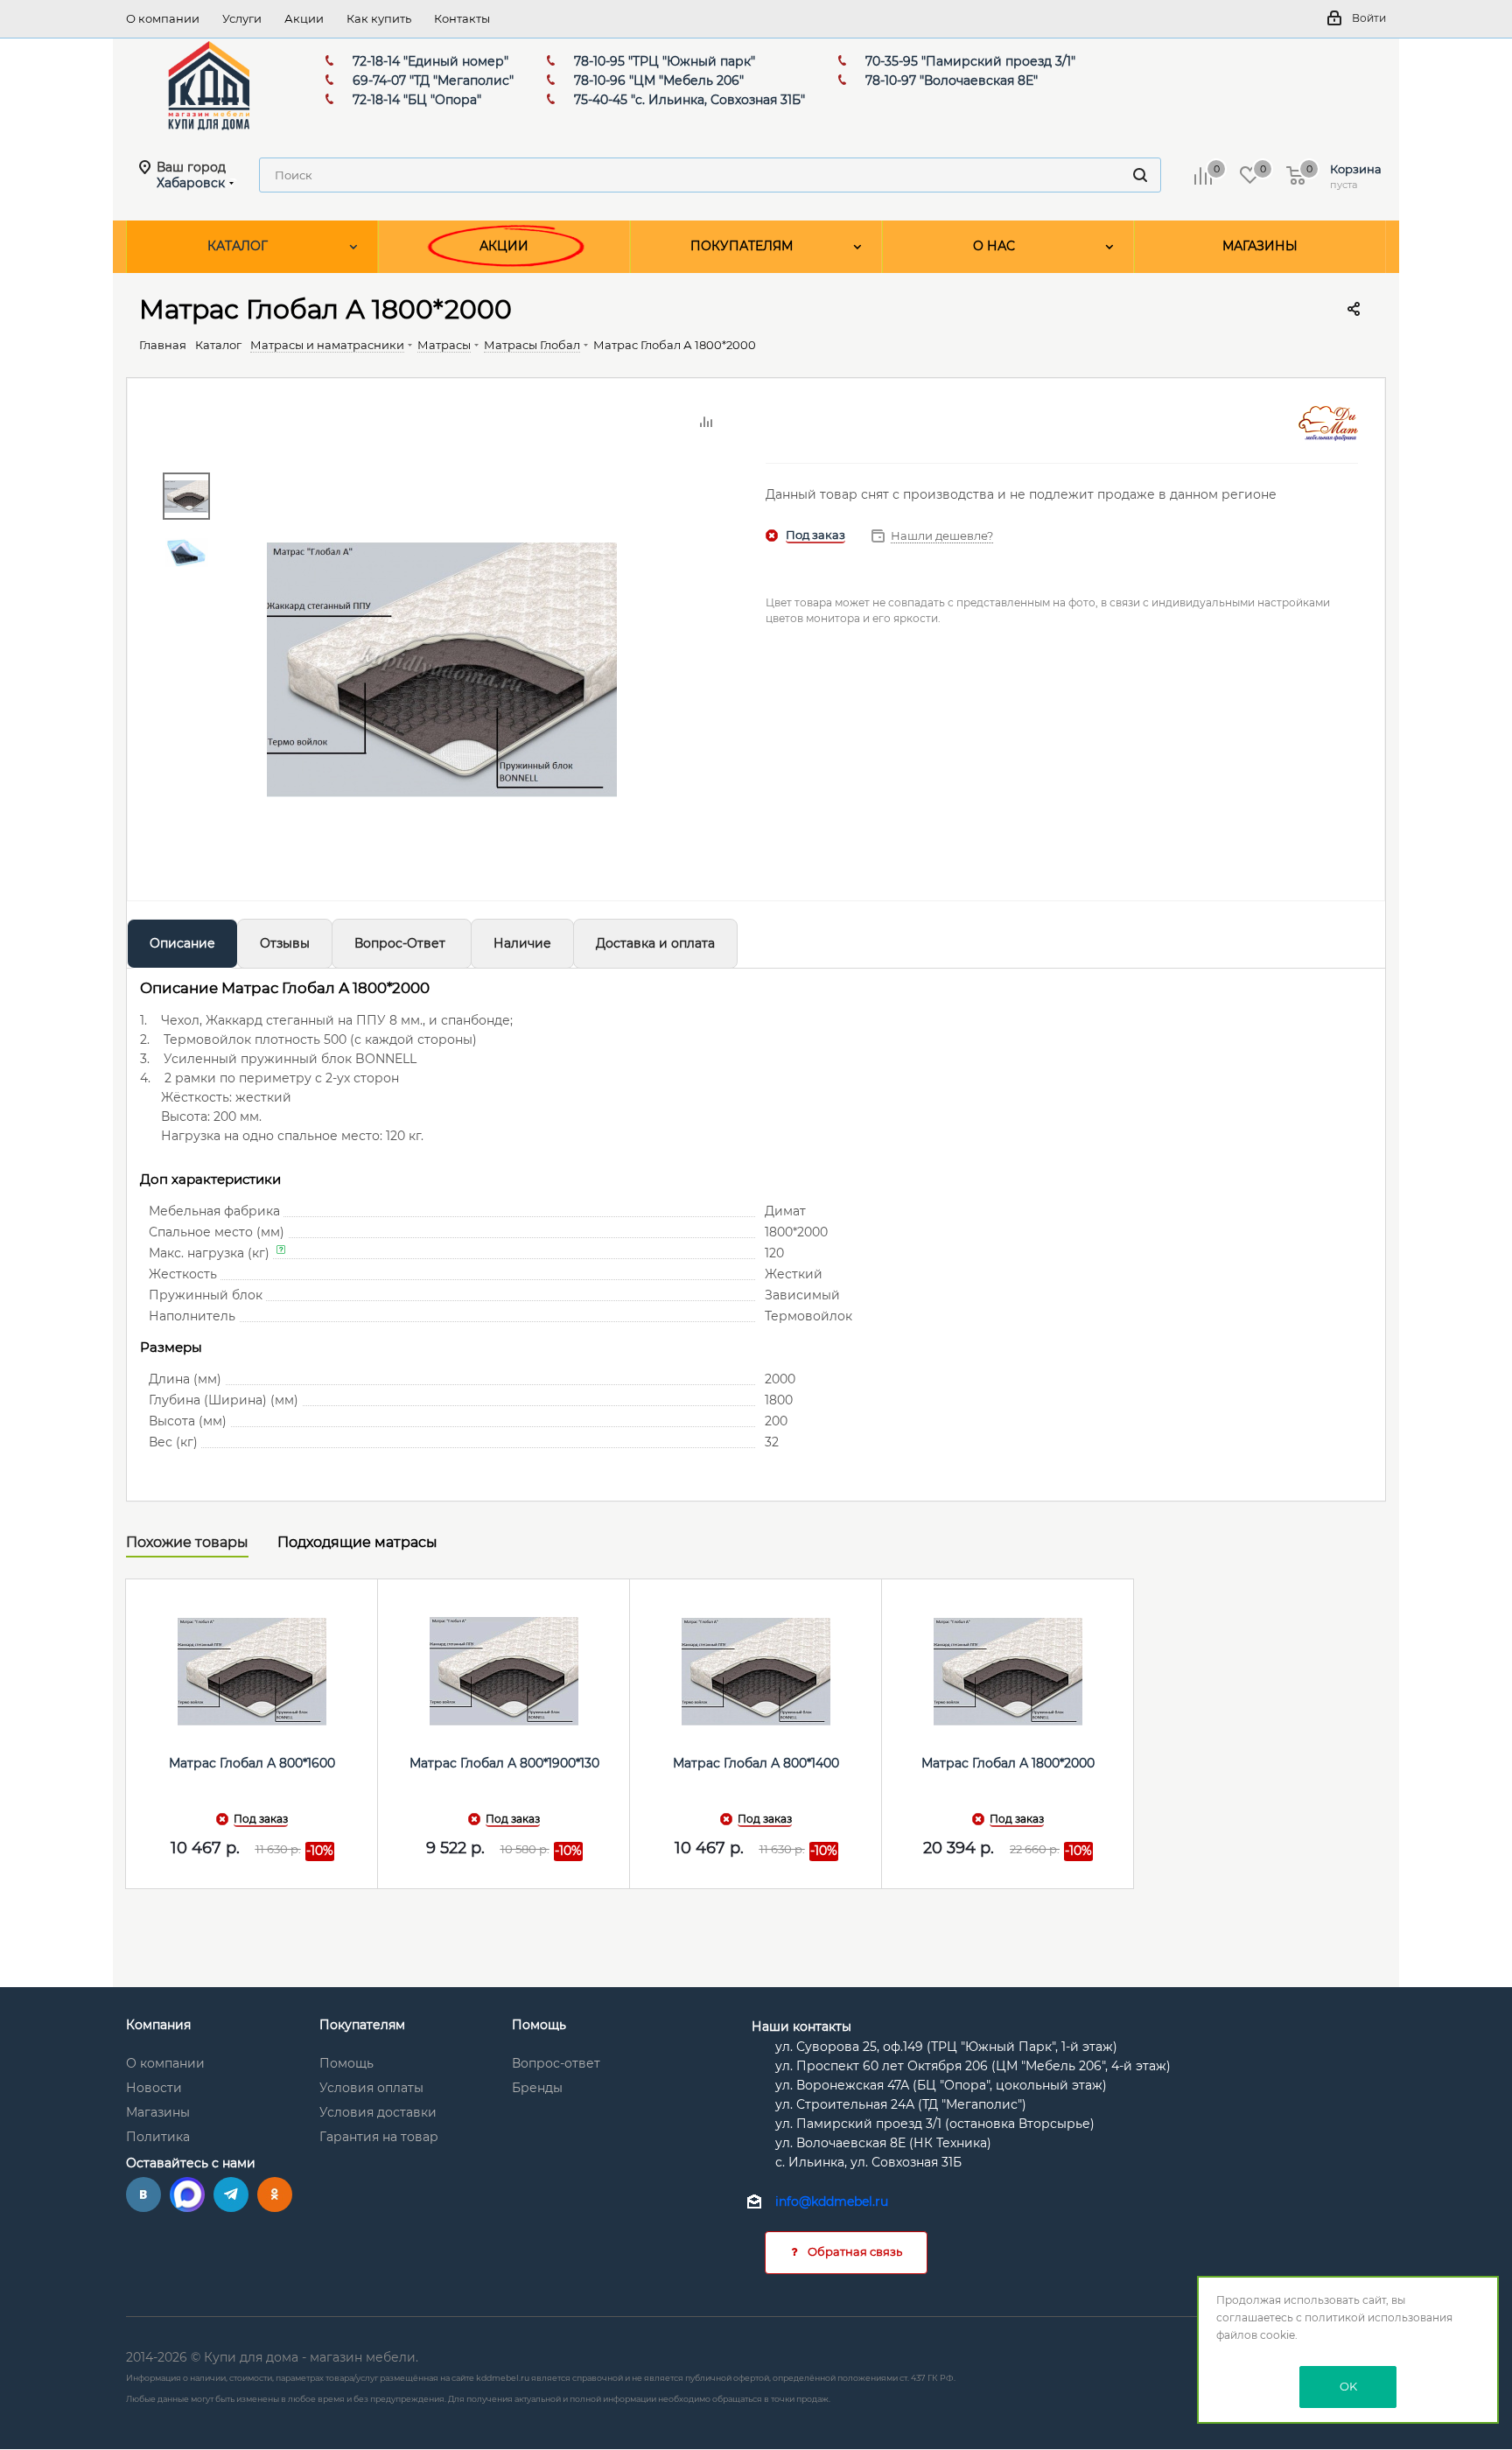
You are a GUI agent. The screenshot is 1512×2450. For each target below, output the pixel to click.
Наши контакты (801, 2026)
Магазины (158, 2112)
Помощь (346, 2063)
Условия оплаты (371, 2088)
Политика (158, 2137)
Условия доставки (378, 2112)
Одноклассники (275, 2194)
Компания (158, 2025)
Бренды (537, 2088)
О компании (165, 2063)
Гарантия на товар (379, 2137)
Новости (154, 2088)
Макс (187, 2194)
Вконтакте (143, 2194)
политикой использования (1379, 2317)
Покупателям (362, 2025)
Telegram (231, 2194)
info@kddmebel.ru (832, 2202)
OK (1348, 2386)
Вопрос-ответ (556, 2063)
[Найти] (1140, 175)
